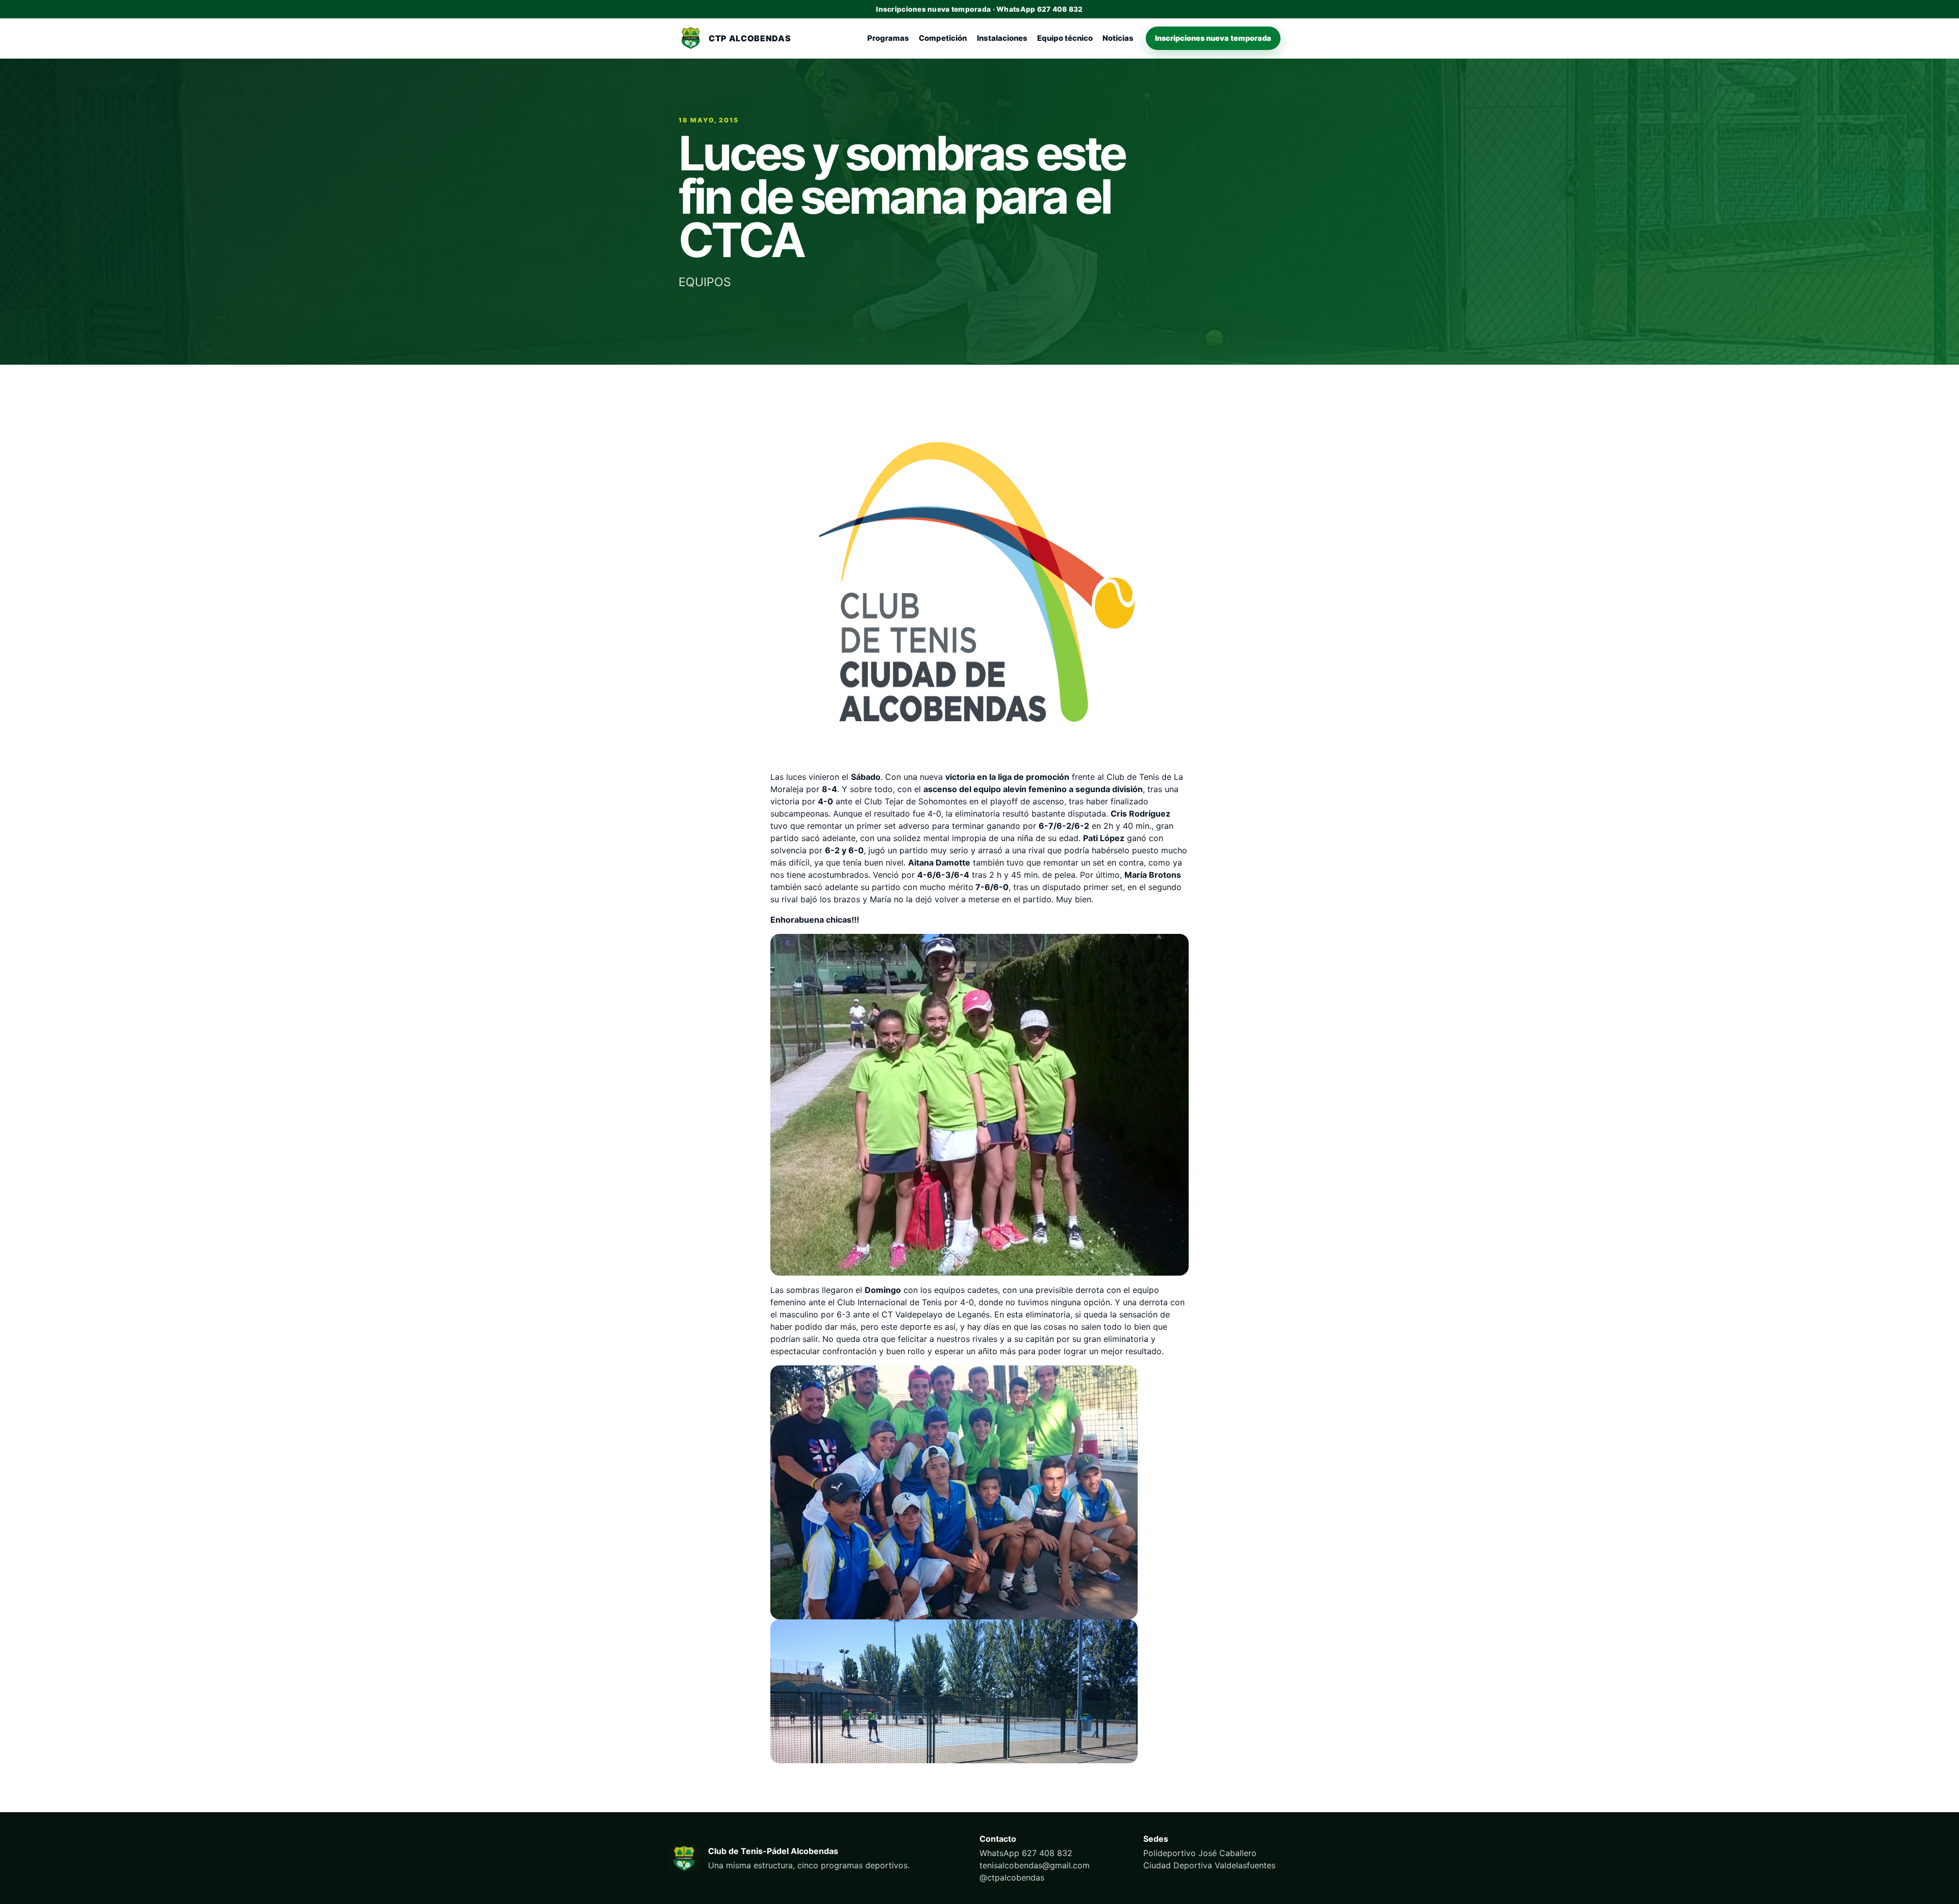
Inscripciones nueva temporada (1213, 38)
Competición (943, 38)
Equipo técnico (1065, 38)
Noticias (1118, 38)
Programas (888, 38)
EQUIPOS (705, 282)
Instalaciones (1002, 38)
